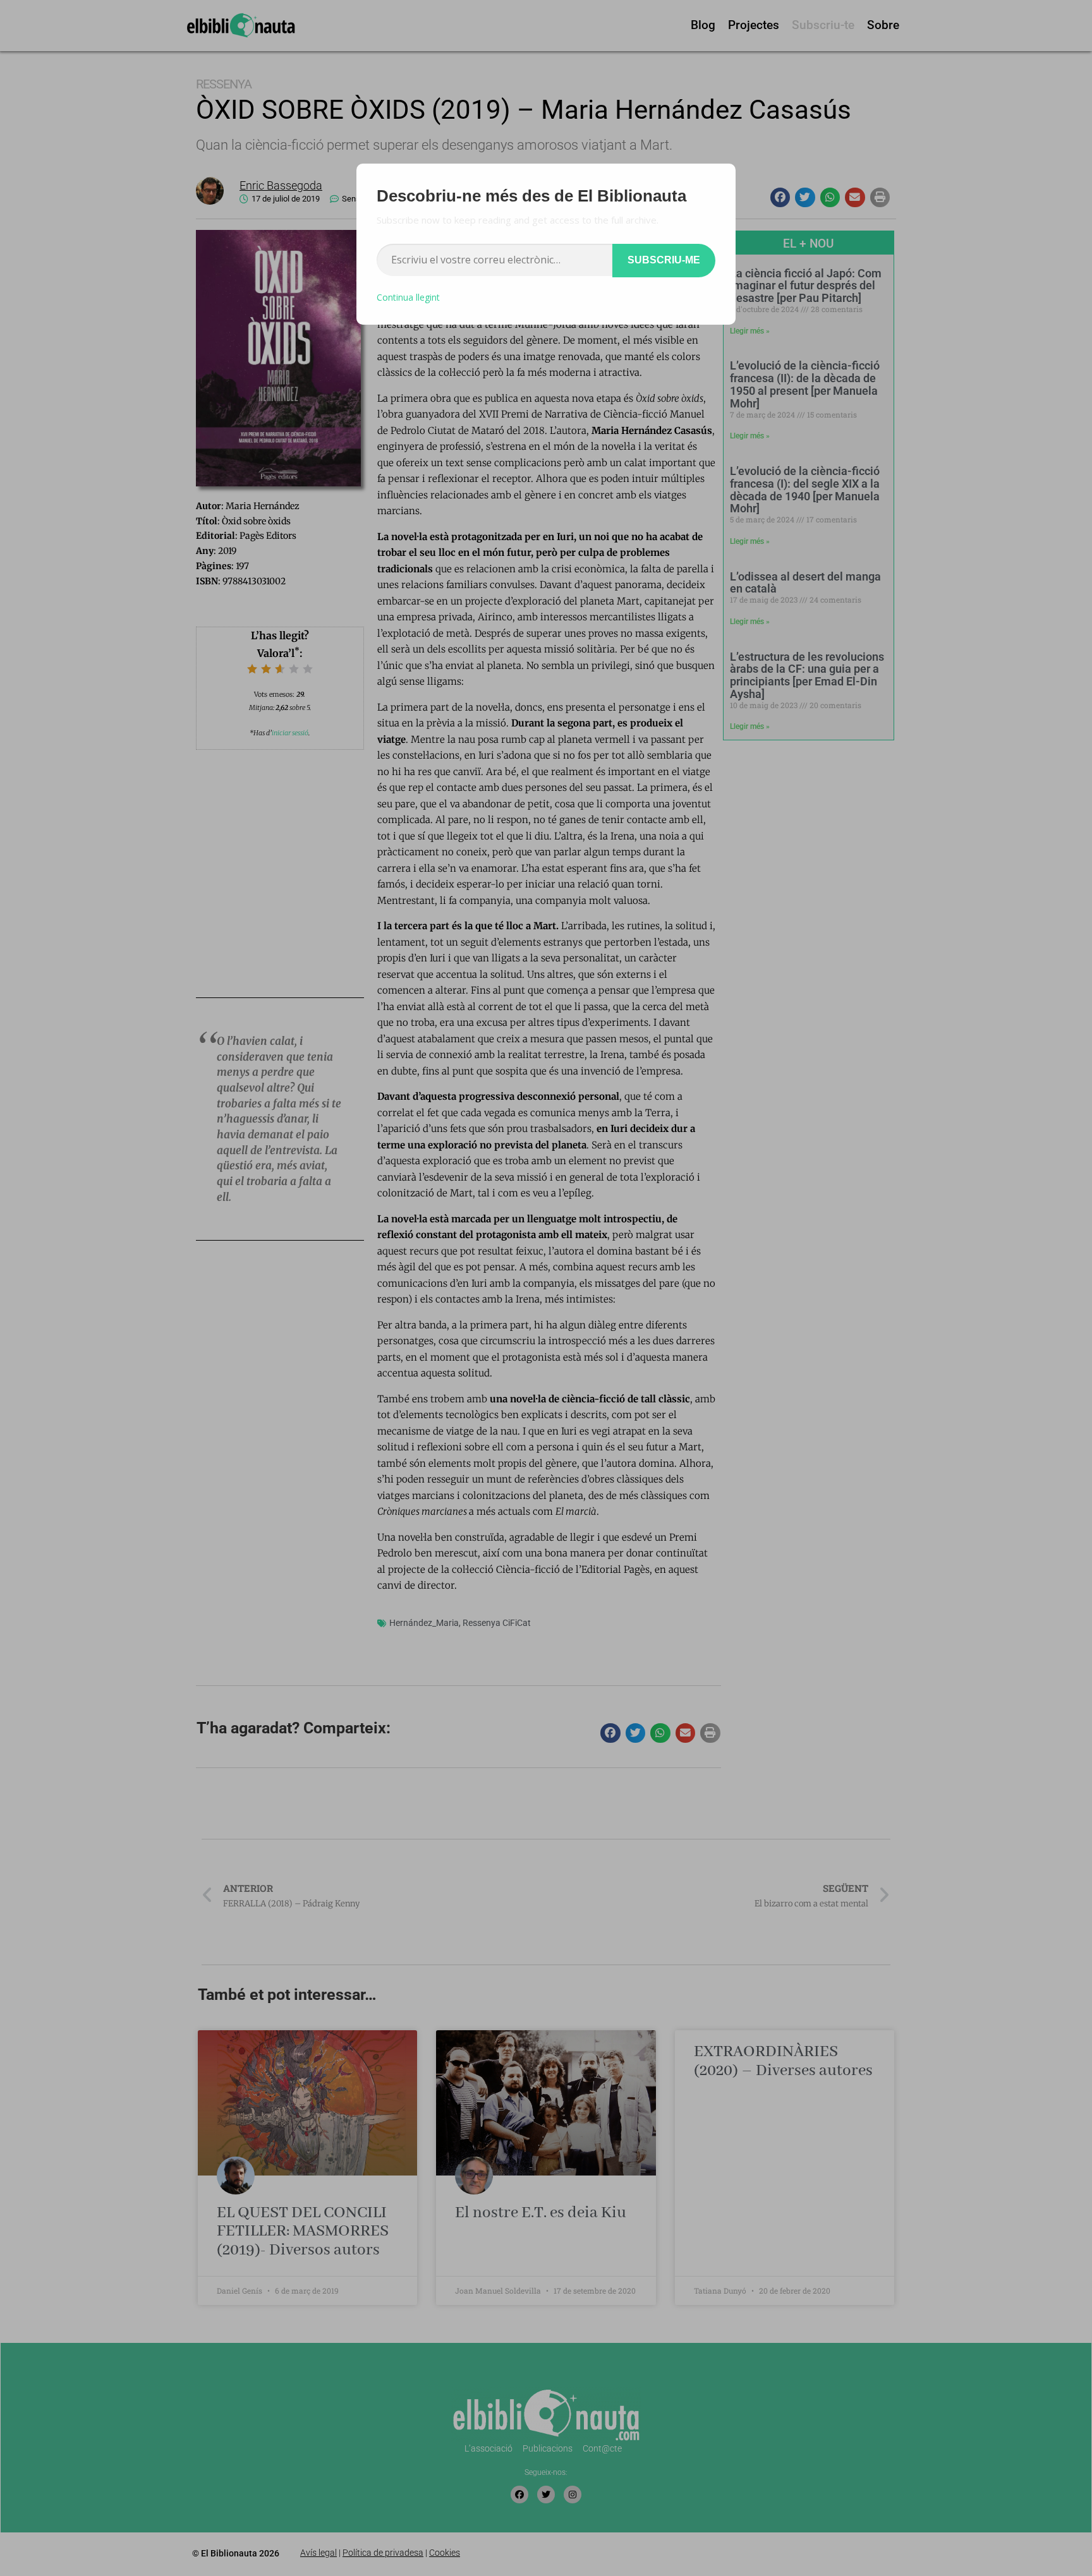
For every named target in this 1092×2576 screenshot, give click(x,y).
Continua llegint (408, 297)
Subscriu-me (664, 260)
